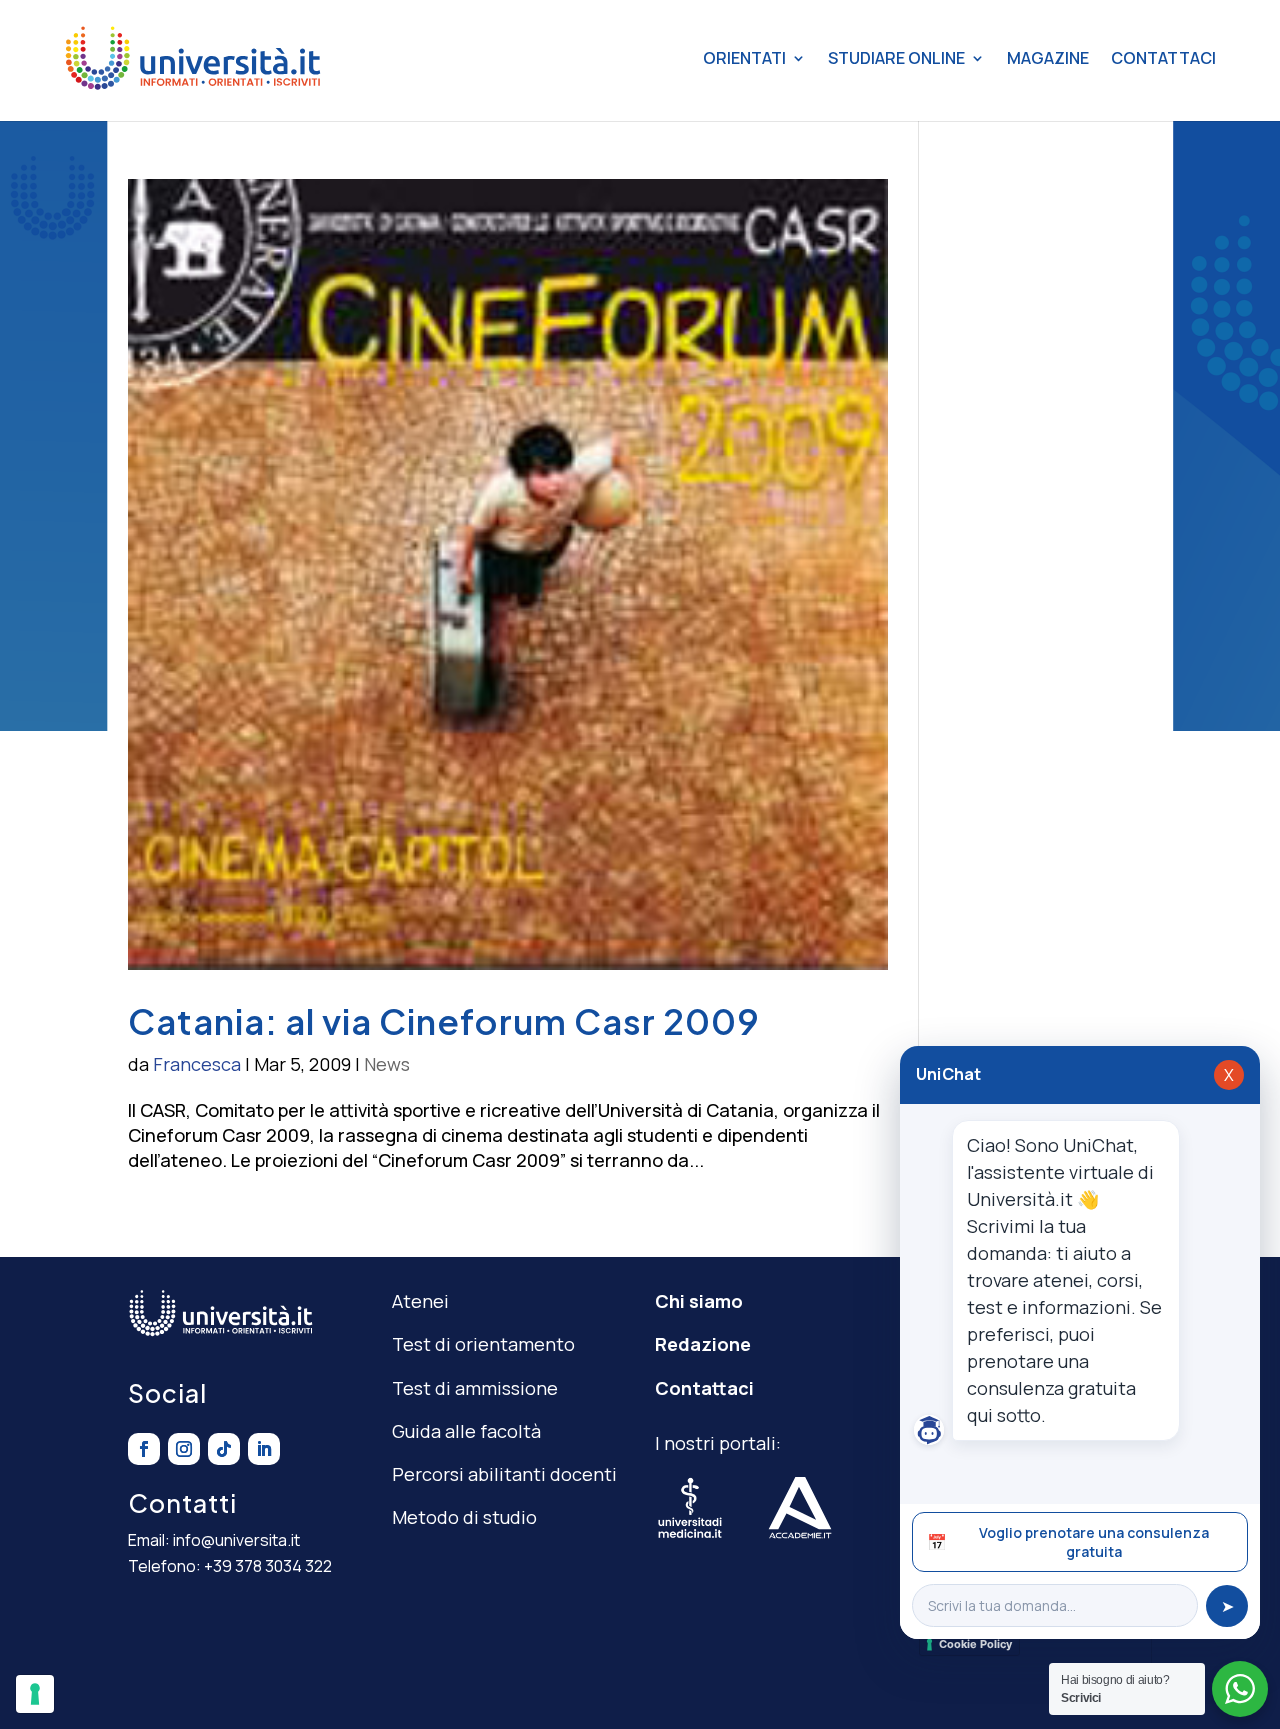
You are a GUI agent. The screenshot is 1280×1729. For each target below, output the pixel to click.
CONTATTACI (1163, 58)
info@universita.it (236, 1540)
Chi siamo (699, 1301)
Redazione (703, 1344)
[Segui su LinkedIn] (264, 1449)
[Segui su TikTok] (224, 1449)
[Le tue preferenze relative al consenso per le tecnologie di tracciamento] (35, 1694)
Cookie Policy (975, 1644)
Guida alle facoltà (466, 1431)
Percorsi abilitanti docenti (504, 1474)
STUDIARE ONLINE (896, 58)
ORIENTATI (744, 58)
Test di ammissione (475, 1388)
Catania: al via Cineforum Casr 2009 (444, 1021)
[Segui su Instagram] (184, 1449)
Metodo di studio (464, 1517)
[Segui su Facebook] (144, 1449)
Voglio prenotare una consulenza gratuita (1068, 1542)
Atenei (420, 1301)
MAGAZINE (1048, 58)
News (387, 1064)
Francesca (197, 1064)
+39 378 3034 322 (268, 1566)
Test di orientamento (483, 1344)
